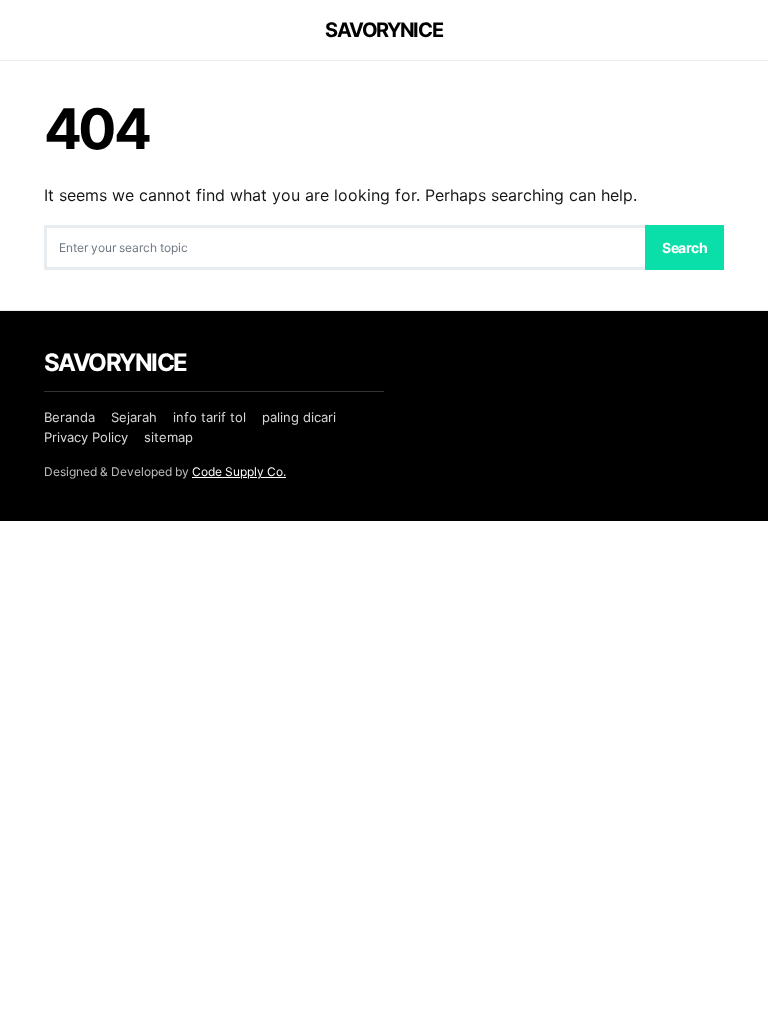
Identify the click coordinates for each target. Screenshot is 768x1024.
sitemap (168, 437)
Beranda (69, 417)
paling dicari (299, 417)
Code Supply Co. (239, 471)
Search (684, 247)
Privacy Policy (86, 437)
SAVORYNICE (383, 30)
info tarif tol (209, 417)
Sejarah (134, 417)
